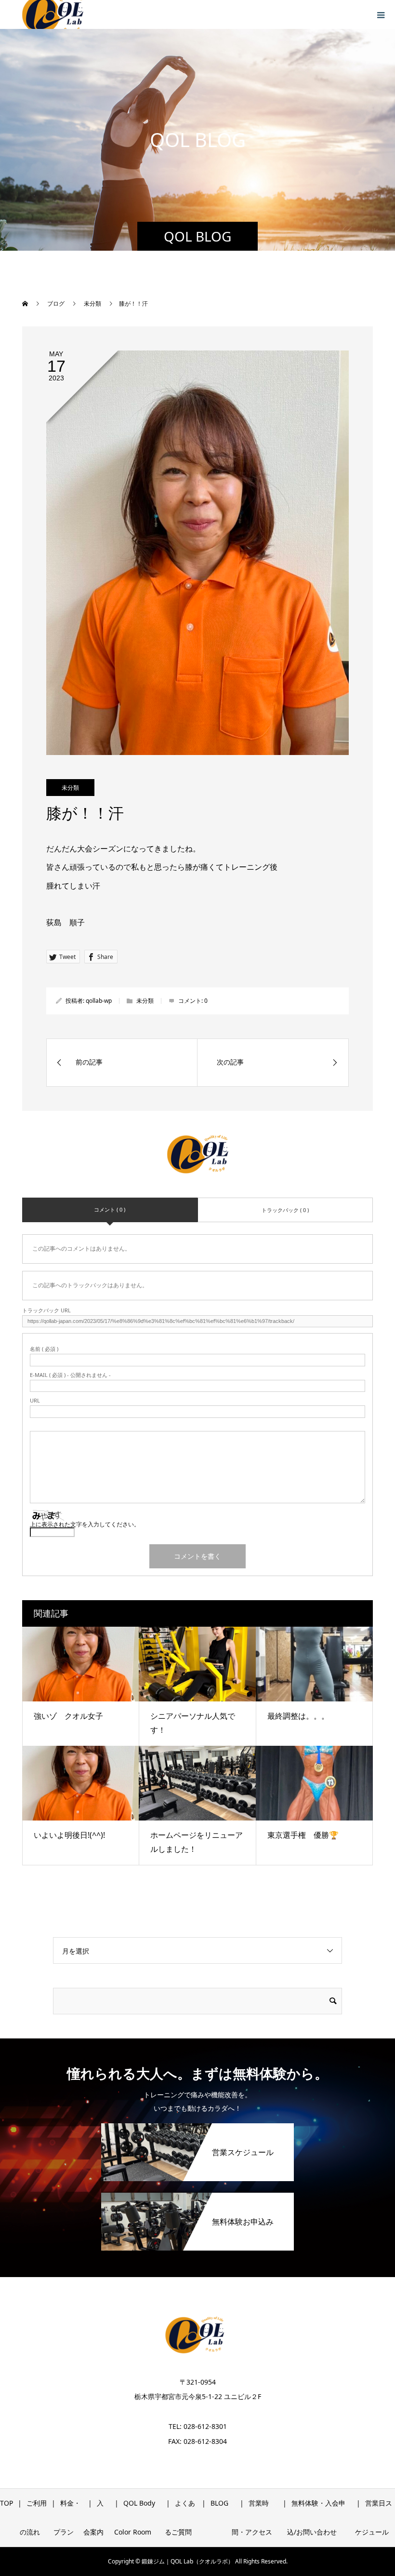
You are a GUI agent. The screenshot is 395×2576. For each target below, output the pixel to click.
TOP (7, 2503)
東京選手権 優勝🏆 (303, 1835)
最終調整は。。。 (298, 1716)
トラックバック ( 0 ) (285, 1210)
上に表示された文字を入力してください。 (85, 1524)
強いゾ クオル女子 (68, 1716)
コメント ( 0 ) (110, 1209)
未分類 (70, 788)
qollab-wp (99, 1001)
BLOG (219, 2503)
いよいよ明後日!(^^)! (69, 1835)
